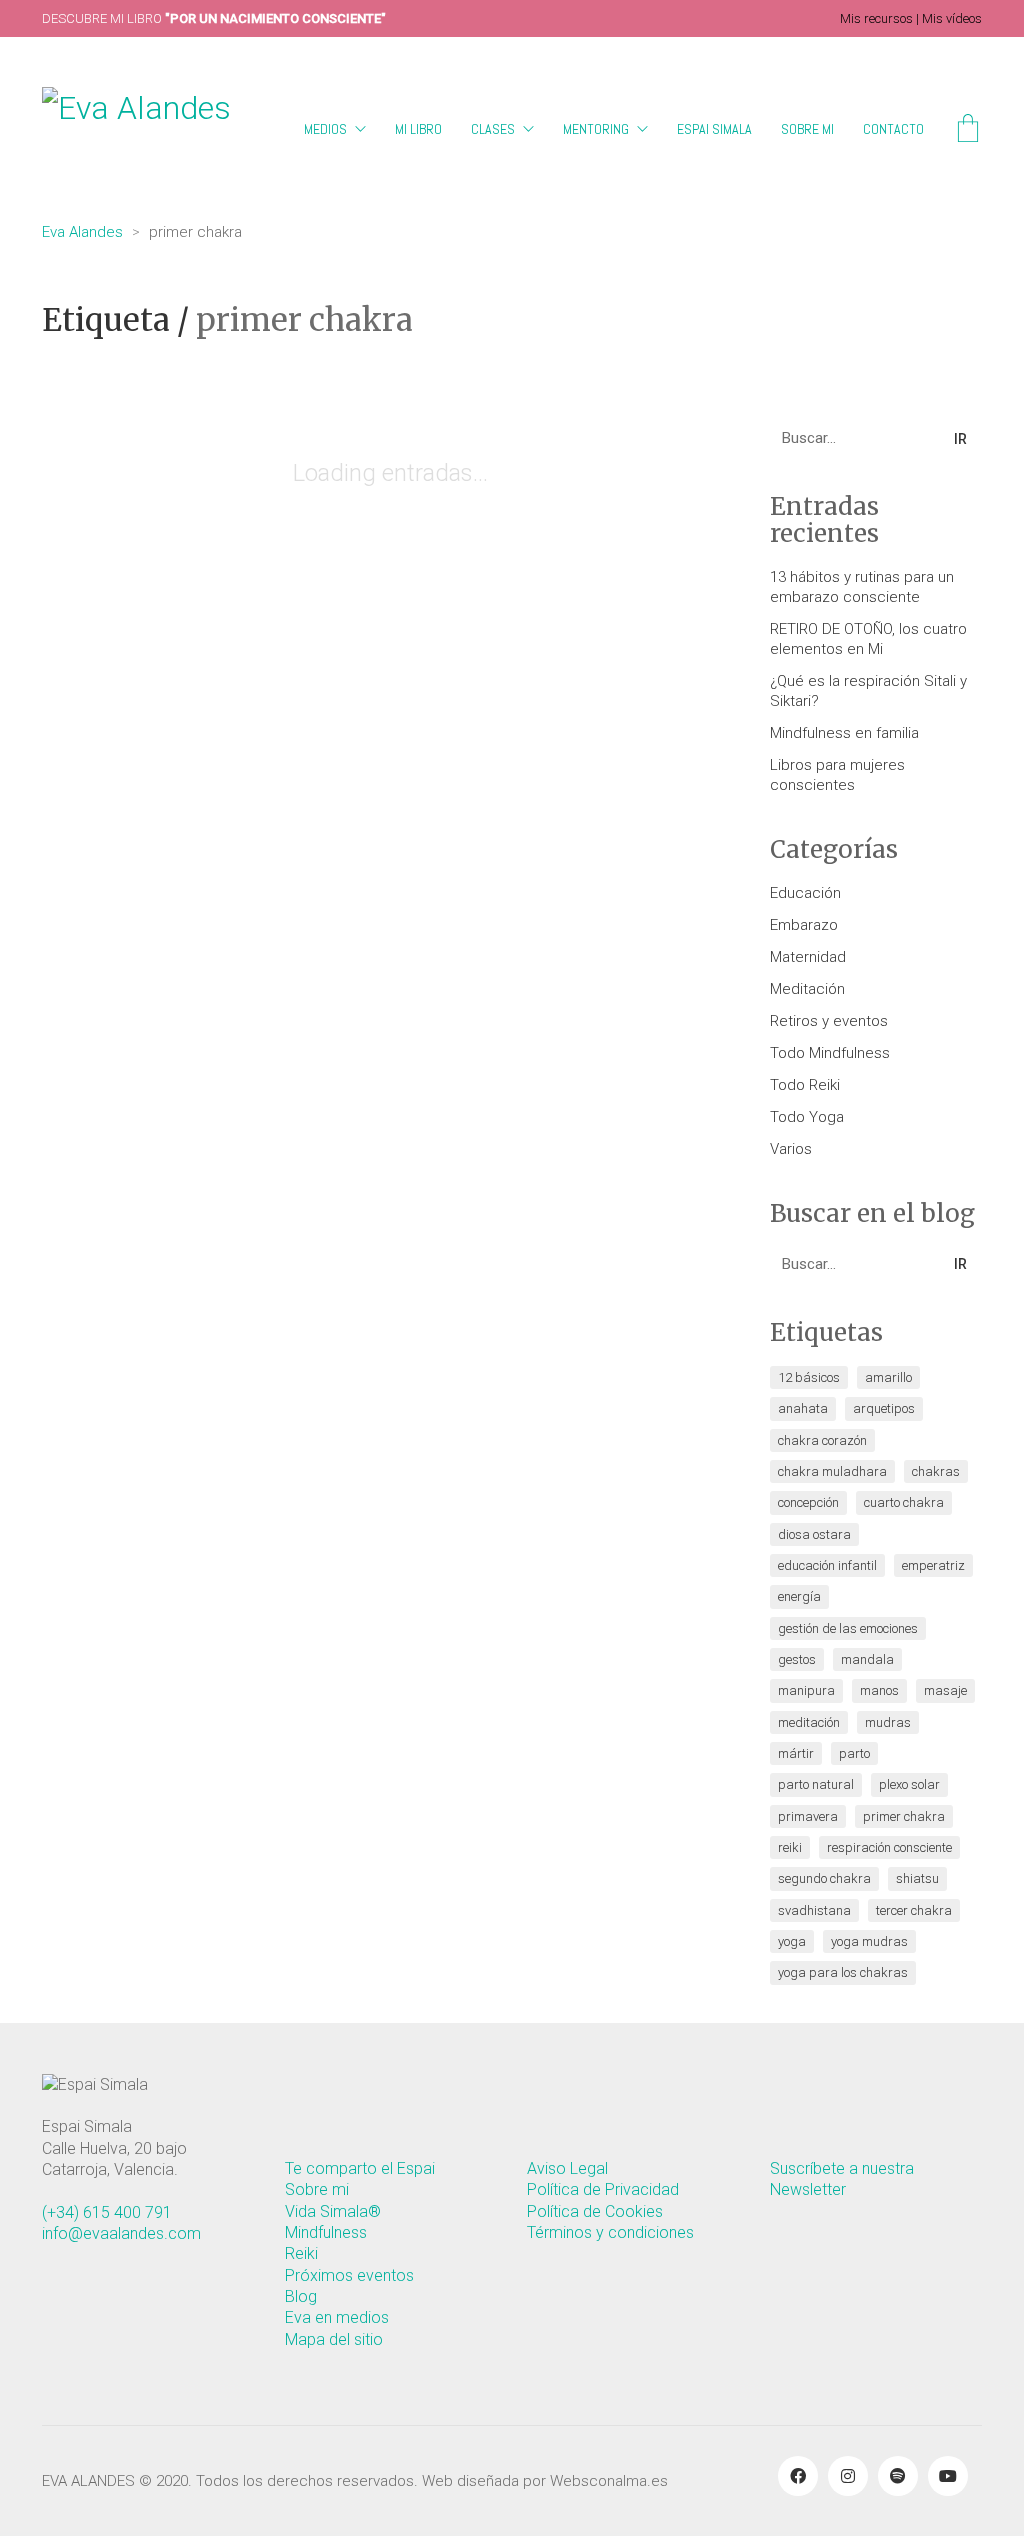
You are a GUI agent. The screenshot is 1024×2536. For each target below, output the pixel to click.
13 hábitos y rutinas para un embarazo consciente (862, 587)
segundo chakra (824, 1878)
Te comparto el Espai (360, 2168)
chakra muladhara (832, 1471)
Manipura (806, 1690)
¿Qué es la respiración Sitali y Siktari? (868, 691)
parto (854, 1753)
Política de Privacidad (603, 2189)
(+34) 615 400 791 (107, 2212)
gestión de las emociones (848, 1628)
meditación (809, 1722)
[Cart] (968, 130)
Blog (301, 2296)
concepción (808, 1502)
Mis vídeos (952, 18)
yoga (792, 1941)
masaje (945, 1690)
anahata (803, 1408)
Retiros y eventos (829, 1021)
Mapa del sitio (334, 2339)
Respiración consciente (889, 1847)
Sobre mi (317, 2189)
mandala (867, 1659)
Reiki (790, 1847)
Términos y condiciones (610, 2232)
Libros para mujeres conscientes (837, 775)
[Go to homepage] (154, 130)
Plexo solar (909, 1784)
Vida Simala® (333, 2211)
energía (799, 1596)
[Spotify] (898, 2476)
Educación (805, 893)
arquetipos (884, 1408)
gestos (797, 1659)
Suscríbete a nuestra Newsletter (842, 2179)
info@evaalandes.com (121, 2233)
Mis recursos (876, 18)
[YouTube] (948, 2476)
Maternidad (808, 957)
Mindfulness (326, 2232)
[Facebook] (798, 2476)
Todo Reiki (805, 1085)
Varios (791, 1149)
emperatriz (933, 1565)
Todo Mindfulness (830, 1053)
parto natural (816, 1784)
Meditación (807, 989)
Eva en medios (337, 2317)
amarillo (888, 1377)
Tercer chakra (914, 1910)
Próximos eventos (349, 2275)
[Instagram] (848, 2476)
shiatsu (917, 1878)
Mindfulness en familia (844, 733)
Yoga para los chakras (843, 1972)
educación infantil (827, 1565)
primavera (808, 1816)
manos (879, 1690)
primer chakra (904, 1816)
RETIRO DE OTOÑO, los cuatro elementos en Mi (868, 639)
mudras (888, 1722)
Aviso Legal (567, 2168)
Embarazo (804, 925)
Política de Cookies (595, 2211)
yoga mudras (869, 1941)
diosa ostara (814, 1534)
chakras (936, 1471)
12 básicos (809, 1377)
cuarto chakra (904, 1502)
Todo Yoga (807, 1117)
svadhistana (814, 1910)
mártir (796, 1753)
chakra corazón (822, 1440)
